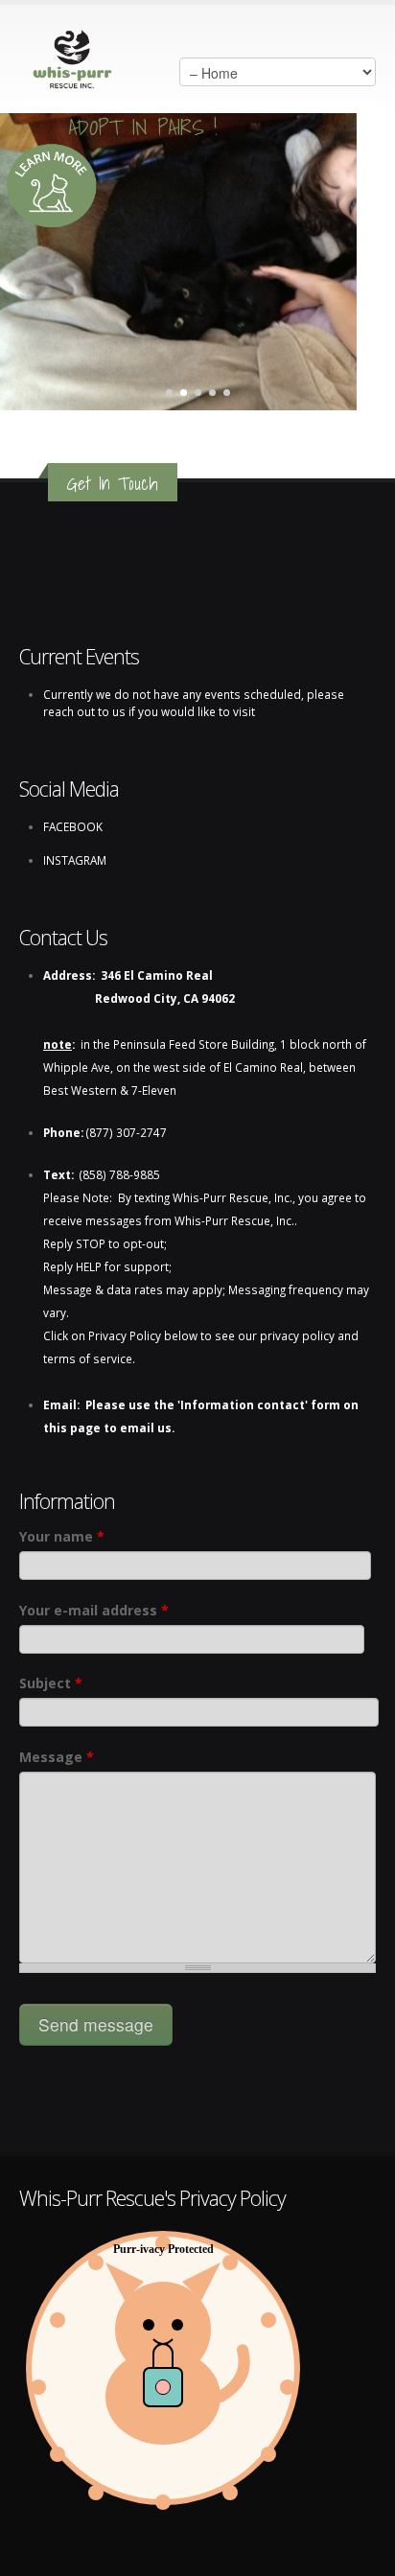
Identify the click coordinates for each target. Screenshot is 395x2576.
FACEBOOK (73, 826)
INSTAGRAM (75, 860)
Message (57, 1757)
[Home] (73, 55)
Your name (62, 1536)
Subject (51, 1683)
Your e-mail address (94, 1610)
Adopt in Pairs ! (143, 130)
